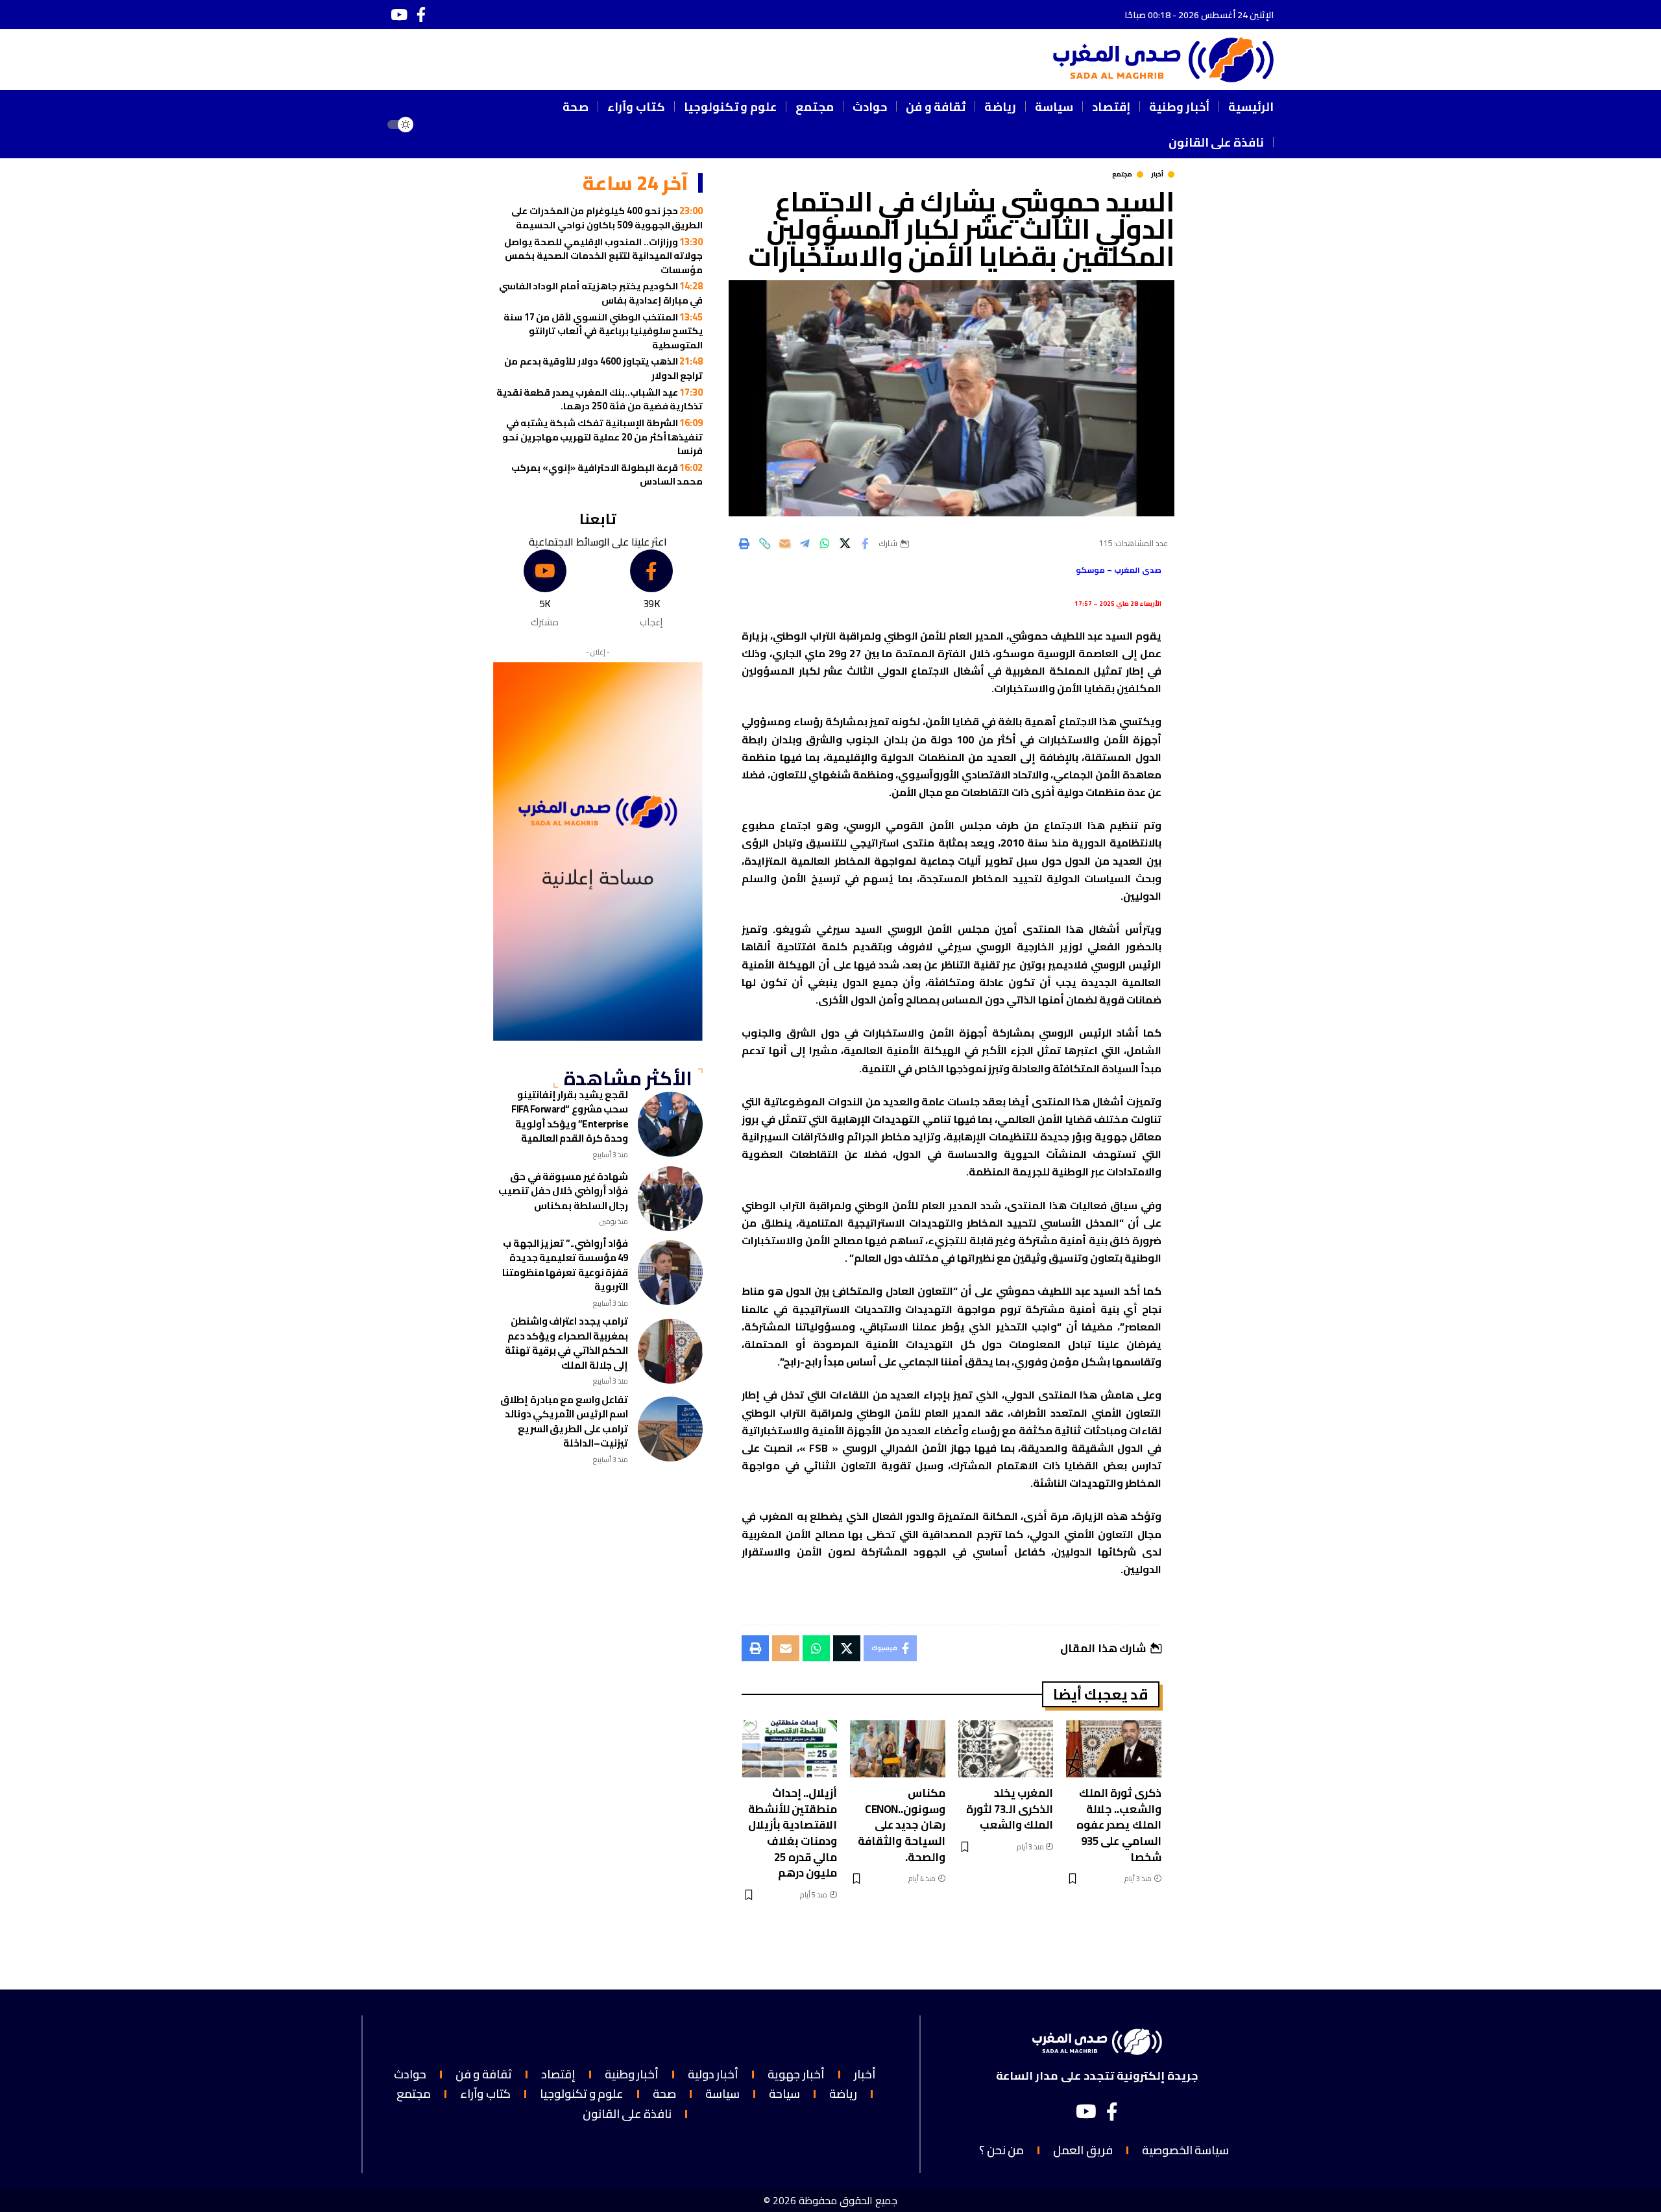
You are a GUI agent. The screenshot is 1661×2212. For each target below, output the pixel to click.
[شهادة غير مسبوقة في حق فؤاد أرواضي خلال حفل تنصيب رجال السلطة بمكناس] (670, 1199)
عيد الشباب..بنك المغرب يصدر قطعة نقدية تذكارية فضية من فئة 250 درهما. (600, 399)
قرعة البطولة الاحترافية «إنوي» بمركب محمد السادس (607, 475)
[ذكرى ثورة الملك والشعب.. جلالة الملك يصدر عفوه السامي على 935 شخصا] (1114, 1749)
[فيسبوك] (421, 15)
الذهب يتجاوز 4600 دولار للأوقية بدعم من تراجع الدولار (604, 368)
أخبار (1157, 174)
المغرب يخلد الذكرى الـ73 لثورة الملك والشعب (1010, 1809)
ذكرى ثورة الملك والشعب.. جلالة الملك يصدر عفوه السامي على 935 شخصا (1119, 1825)
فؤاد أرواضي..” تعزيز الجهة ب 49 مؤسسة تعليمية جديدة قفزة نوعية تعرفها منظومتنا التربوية (565, 1265)
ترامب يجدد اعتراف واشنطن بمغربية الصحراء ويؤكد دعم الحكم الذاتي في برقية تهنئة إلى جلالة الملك (566, 1343)
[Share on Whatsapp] (825, 544)
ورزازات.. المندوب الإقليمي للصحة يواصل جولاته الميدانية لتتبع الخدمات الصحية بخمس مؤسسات (603, 256)
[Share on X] (845, 544)
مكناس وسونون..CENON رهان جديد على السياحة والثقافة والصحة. (902, 1825)
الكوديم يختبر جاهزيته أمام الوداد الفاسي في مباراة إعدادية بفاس (601, 293)
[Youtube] (545, 589)
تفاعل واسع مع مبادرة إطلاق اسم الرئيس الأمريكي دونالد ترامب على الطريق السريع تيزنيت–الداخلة (564, 1422)
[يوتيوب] (399, 15)
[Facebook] (651, 589)
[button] (441, 125)
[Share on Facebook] (865, 544)
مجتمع (1122, 174)
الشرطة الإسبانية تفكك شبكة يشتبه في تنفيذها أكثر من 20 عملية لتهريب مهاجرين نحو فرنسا (603, 437)
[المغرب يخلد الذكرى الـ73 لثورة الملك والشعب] (1006, 1749)
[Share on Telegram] (805, 544)
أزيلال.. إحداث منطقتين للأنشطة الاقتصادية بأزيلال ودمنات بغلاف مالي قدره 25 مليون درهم (793, 1833)
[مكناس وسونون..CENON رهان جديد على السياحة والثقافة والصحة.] (898, 1749)
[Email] (784, 544)
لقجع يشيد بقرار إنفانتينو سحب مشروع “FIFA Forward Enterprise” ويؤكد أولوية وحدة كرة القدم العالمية (570, 1117)
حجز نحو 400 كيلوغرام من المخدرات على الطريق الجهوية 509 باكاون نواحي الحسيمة (607, 218)
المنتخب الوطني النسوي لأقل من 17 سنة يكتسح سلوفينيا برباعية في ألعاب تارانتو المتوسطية (603, 331)
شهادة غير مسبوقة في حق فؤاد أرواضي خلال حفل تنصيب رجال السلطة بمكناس (563, 1191)
